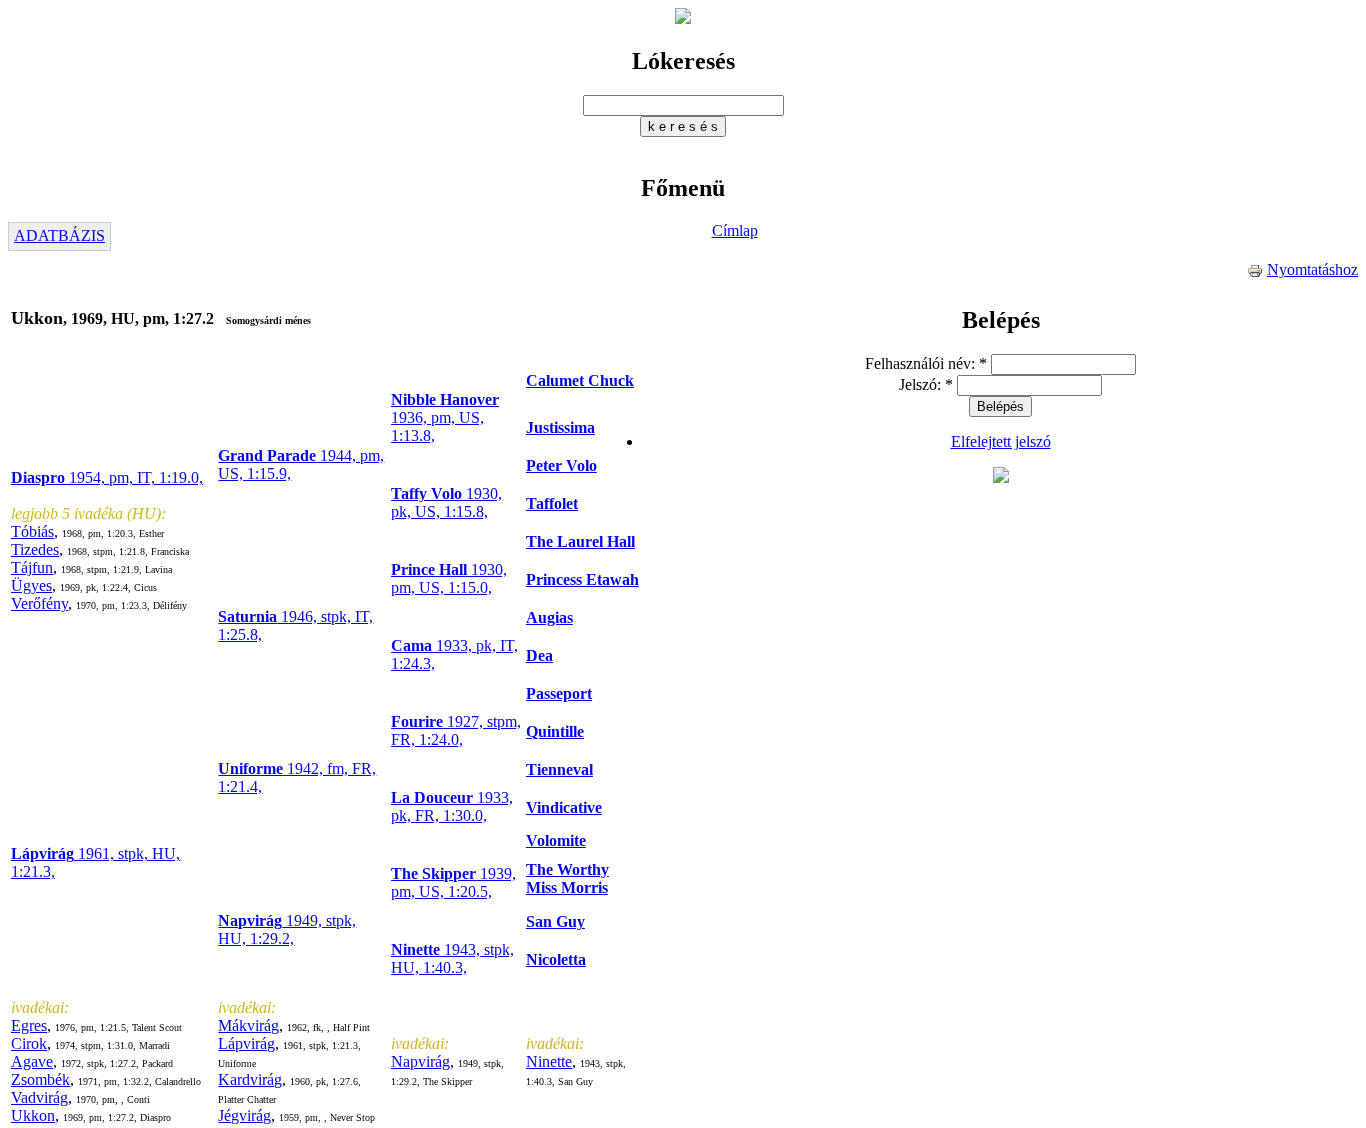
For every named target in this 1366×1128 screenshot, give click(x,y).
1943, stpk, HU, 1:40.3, (452, 958)
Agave (32, 1061)
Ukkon (33, 1115)
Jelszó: (926, 384)
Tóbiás (32, 531)
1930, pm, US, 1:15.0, (449, 578)
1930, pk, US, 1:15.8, (446, 502)
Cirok (29, 1043)
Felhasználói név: (926, 363)
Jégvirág (244, 1115)
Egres (29, 1025)
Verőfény (39, 603)
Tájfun (32, 567)
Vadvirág (39, 1097)
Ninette (549, 1061)
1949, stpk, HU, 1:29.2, (287, 929)
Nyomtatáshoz (1312, 269)
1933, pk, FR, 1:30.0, (452, 806)
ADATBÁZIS (59, 235)
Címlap (735, 230)
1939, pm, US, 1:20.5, (453, 882)
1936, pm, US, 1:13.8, (445, 417)
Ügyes (31, 585)
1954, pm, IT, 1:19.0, (107, 477)
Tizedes (35, 549)
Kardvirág (250, 1079)
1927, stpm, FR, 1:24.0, (456, 730)
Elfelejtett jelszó (1001, 441)
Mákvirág (248, 1025)
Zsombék (40, 1079)
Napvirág (420, 1061)
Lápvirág (246, 1043)
